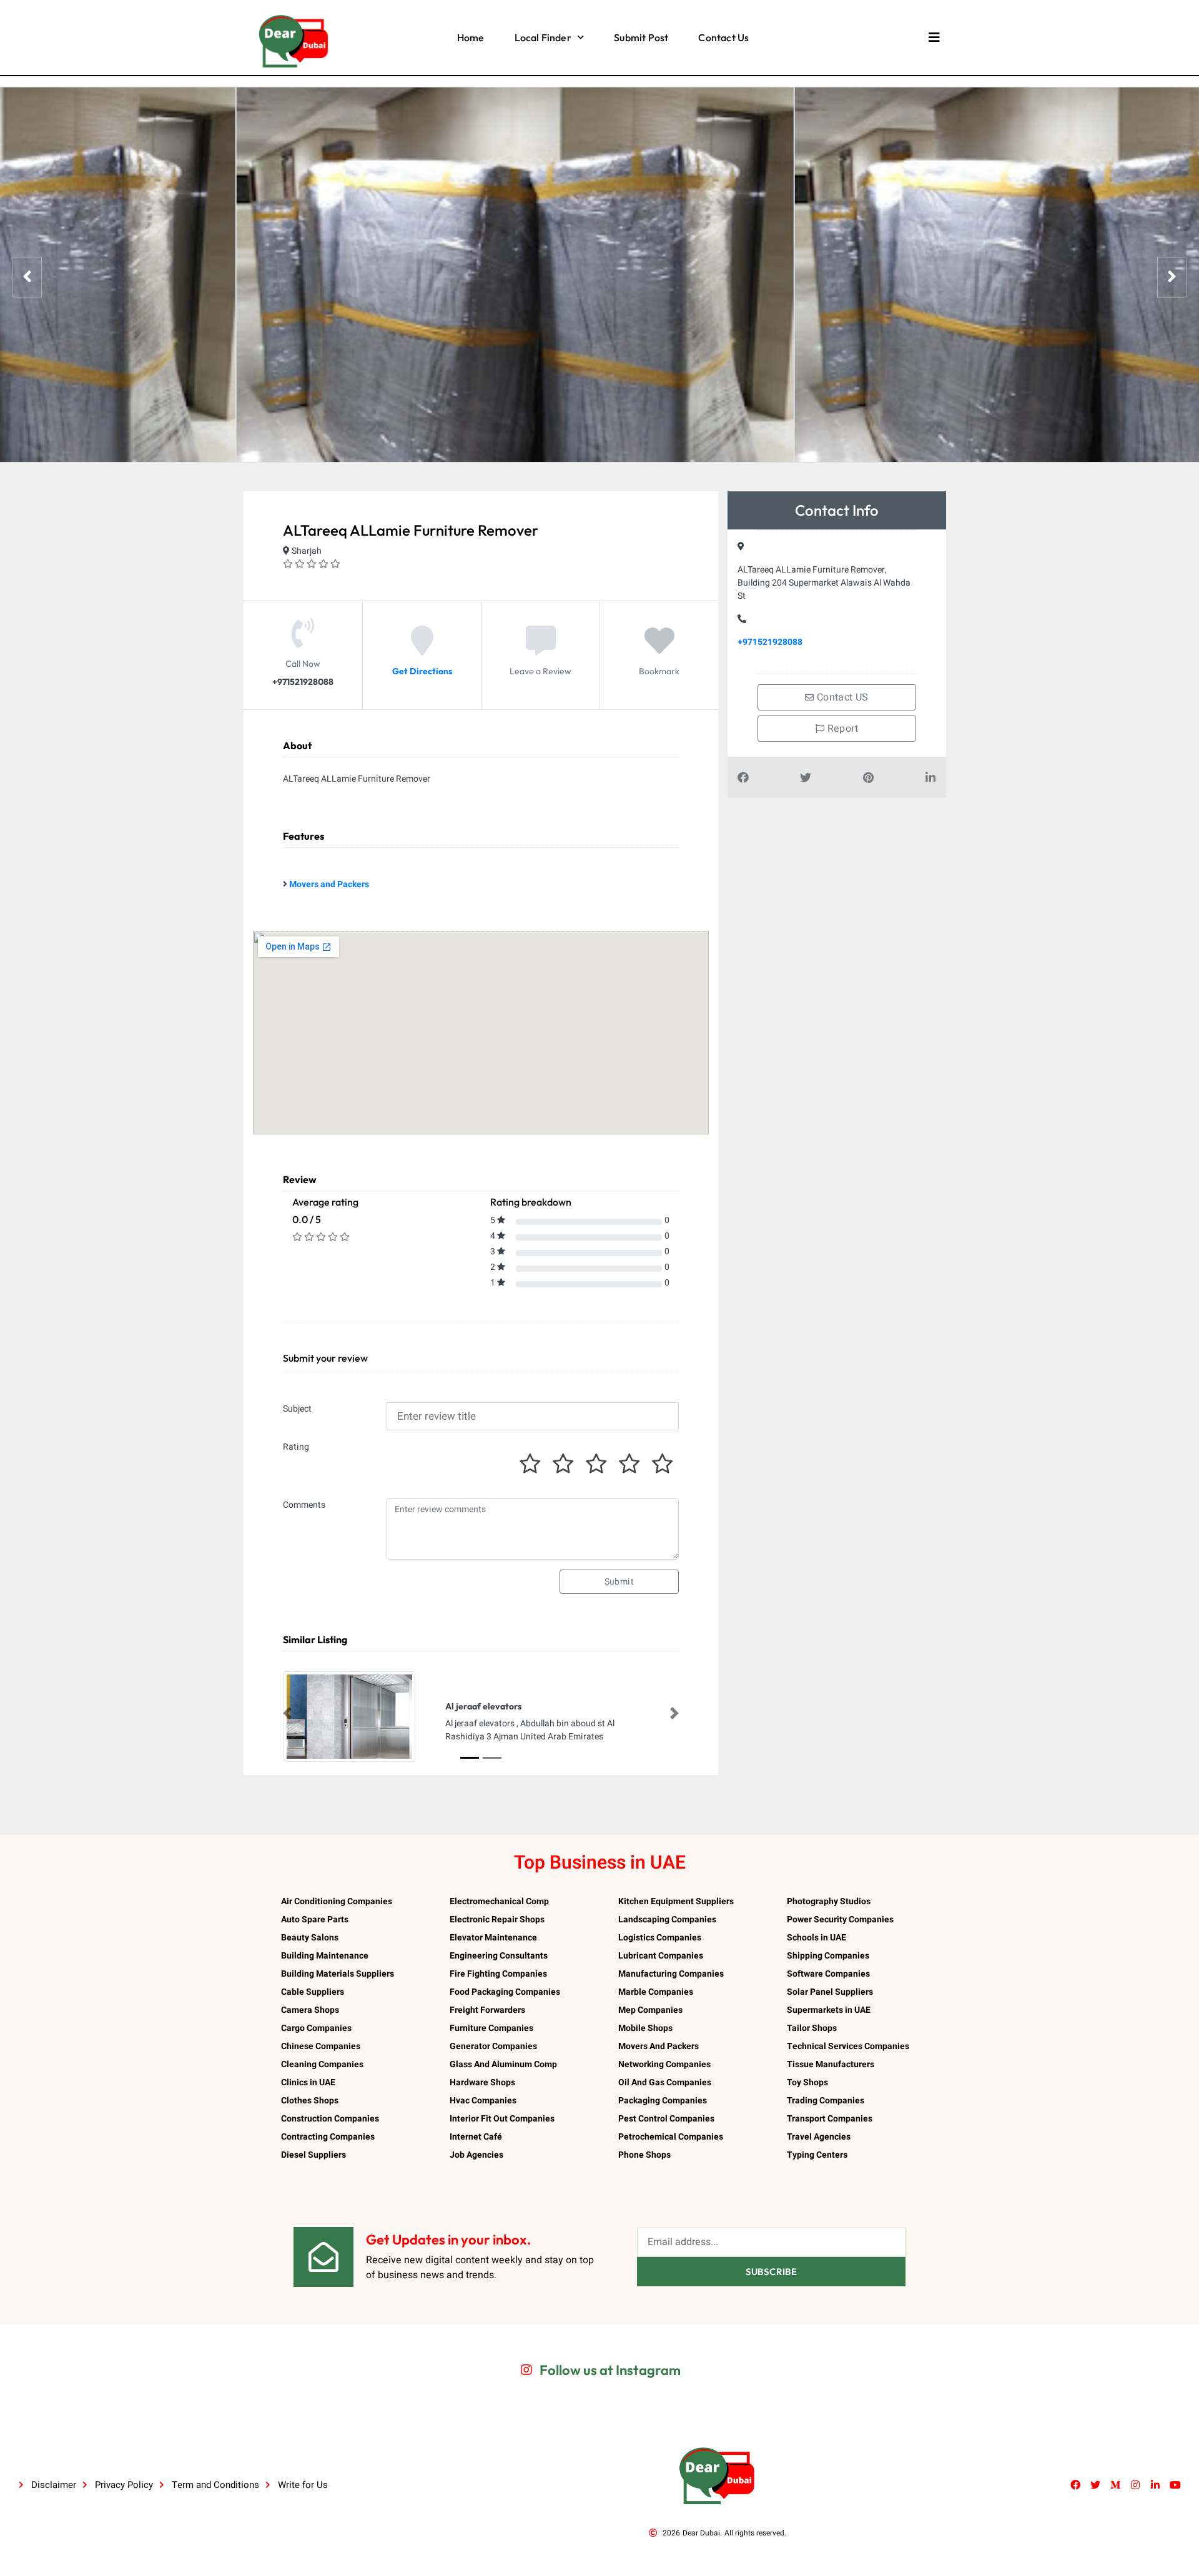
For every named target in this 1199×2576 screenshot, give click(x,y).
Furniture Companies (491, 2028)
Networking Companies (664, 2064)
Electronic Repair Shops (497, 1920)
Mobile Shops (645, 2028)
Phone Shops (644, 2155)
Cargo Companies (316, 2028)
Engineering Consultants (499, 1956)
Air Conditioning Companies (337, 1901)
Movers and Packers (329, 884)
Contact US (841, 697)
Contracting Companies (328, 2137)
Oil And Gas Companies (665, 2082)
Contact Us (723, 37)
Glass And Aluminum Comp (503, 2064)
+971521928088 (770, 642)
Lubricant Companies (661, 1956)
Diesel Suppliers (313, 2155)
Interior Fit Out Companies (502, 2119)
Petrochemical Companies (671, 2137)
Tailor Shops (812, 2028)
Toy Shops (807, 2082)
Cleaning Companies (322, 2064)
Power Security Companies (840, 1920)
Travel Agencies (819, 2137)
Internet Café (476, 2137)
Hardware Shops (482, 2082)
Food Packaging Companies (505, 1992)
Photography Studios (829, 1901)
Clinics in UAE (308, 2082)
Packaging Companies (663, 2101)
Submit (619, 1582)
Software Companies (828, 1974)
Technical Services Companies (848, 2046)
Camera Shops (310, 2010)
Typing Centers (817, 2155)
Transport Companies (830, 2119)
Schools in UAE (817, 1938)
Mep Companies (650, 2010)
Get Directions (422, 671)
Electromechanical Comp (499, 1901)
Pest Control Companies (666, 2119)
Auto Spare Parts (315, 1920)
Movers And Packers (659, 2046)
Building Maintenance (325, 1956)
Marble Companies (656, 1992)
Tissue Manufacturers (831, 2064)
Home (471, 37)
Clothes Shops (310, 2101)
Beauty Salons (310, 1938)
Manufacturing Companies (671, 1974)
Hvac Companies (483, 2101)
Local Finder (543, 37)
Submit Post (641, 37)
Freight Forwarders (487, 2010)
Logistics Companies (660, 1938)
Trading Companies (826, 2101)
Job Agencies (476, 2155)
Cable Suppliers (313, 1992)
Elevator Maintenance (493, 1938)
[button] (287, 1713)
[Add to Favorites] (659, 650)
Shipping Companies (828, 1956)
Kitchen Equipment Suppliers (676, 1901)
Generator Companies (493, 2046)
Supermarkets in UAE (829, 2010)
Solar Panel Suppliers (830, 1992)
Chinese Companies (321, 2046)
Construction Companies (330, 2119)
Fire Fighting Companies (498, 1974)
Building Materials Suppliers (338, 1974)
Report (841, 729)
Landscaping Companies (667, 1920)
